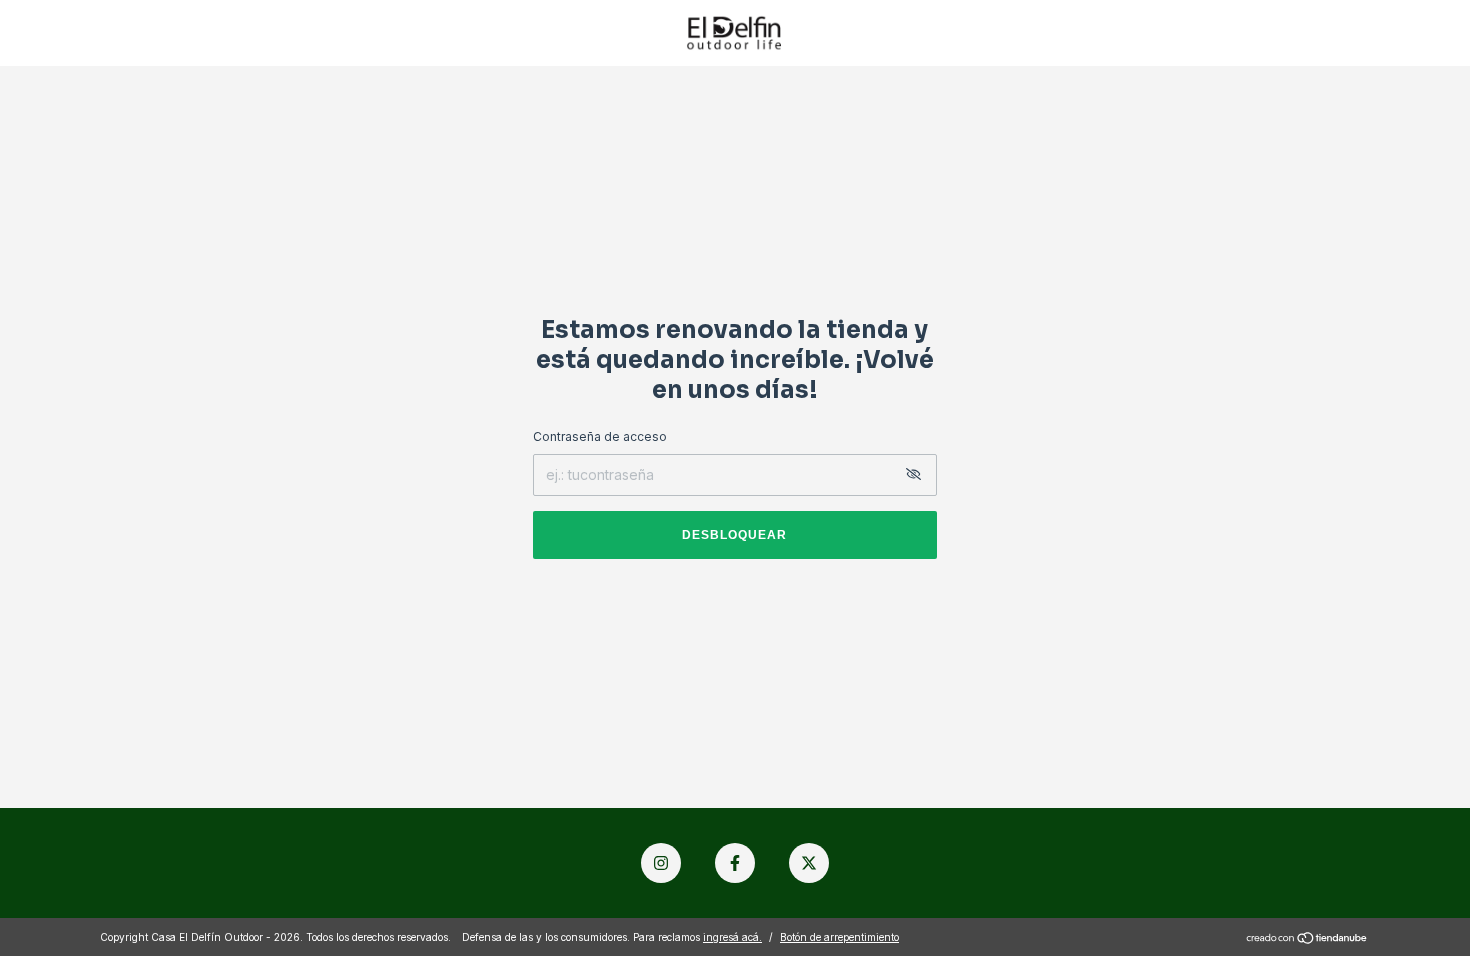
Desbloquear (734, 535)
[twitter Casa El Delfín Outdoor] (809, 863)
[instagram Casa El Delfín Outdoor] (661, 863)
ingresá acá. (732, 937)
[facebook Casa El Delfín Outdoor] (735, 863)
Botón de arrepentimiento (839, 937)
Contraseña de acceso (600, 436)
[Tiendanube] (1307, 939)
